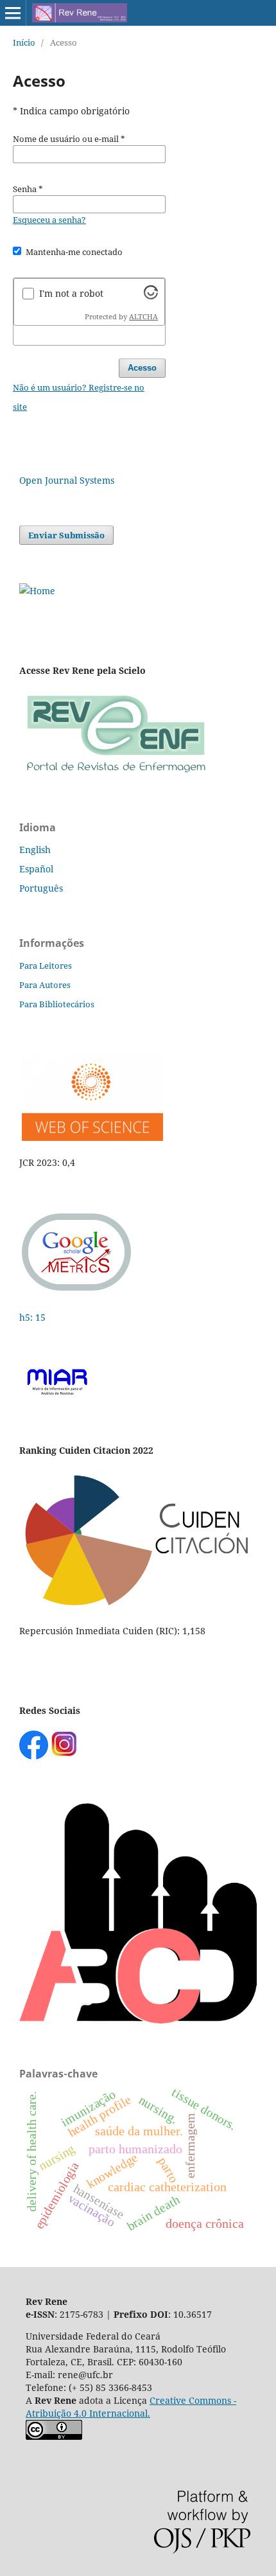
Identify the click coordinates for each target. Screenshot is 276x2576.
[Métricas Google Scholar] (77, 1292)
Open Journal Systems (67, 480)
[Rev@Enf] (116, 774)
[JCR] (91, 1137)
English (35, 850)
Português (41, 888)
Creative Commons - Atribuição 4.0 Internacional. (131, 2407)
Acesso (142, 368)
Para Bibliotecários (57, 1004)
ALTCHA (143, 317)
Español (36, 869)
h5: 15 (34, 1317)
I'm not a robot (71, 293)
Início (24, 42)
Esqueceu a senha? (49, 220)
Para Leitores (46, 966)
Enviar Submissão (66, 535)
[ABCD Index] (138, 2020)
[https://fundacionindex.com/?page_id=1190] (138, 1606)
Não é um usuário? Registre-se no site (79, 397)
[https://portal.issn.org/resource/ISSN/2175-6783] (37, 591)
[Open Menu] (13, 13)
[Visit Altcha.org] (151, 296)
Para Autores (45, 985)
